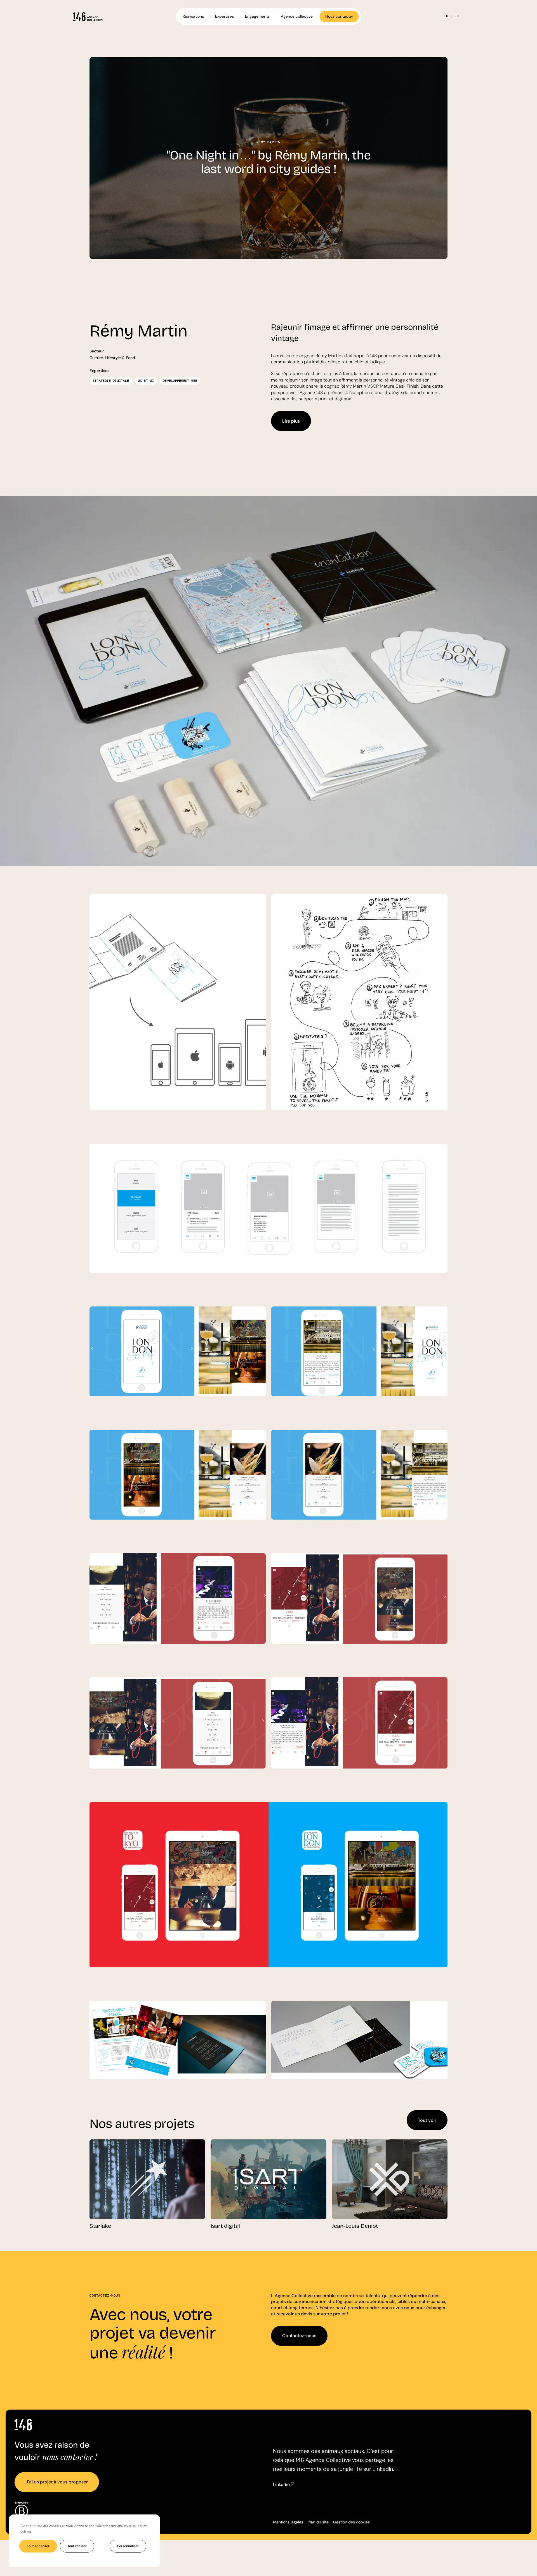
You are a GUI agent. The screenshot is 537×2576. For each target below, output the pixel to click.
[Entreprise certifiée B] (21, 2513)
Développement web (180, 381)
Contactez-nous (299, 2336)
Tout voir (427, 2120)
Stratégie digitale (111, 381)
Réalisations (193, 16)
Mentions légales (288, 2522)
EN (457, 16)
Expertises (224, 16)
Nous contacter (339, 16)
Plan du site (318, 2522)
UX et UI (146, 381)
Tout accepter (38, 2546)
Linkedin (281, 2485)
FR (446, 16)
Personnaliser (128, 2546)
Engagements (257, 16)
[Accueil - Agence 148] (88, 17)
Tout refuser (77, 2546)
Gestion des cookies (351, 2522)
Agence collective (297, 16)
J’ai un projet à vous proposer (57, 2482)
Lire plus (291, 421)
